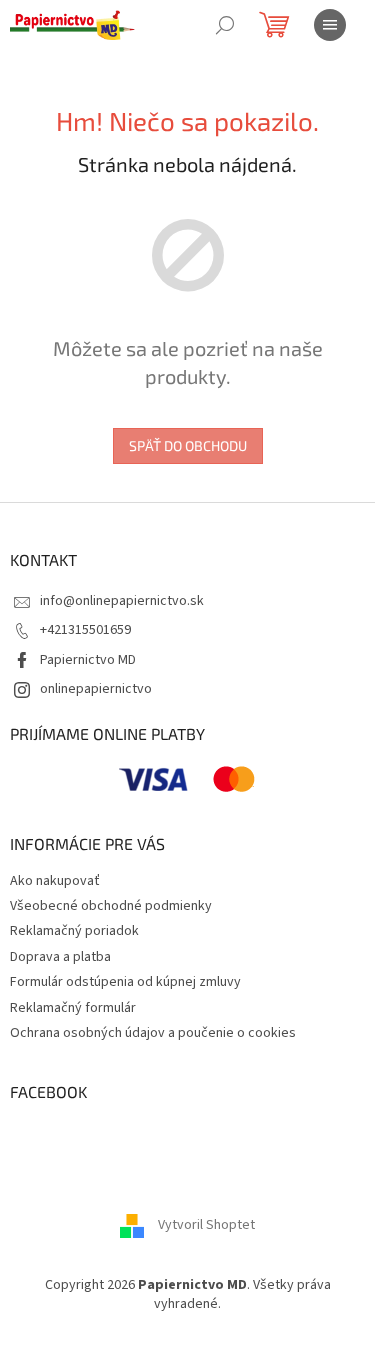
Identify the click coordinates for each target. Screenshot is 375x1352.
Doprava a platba (60, 957)
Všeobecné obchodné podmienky (111, 906)
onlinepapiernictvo (96, 689)
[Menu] (330, 25)
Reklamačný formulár (73, 1008)
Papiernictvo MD (88, 660)
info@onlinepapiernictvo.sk (122, 601)
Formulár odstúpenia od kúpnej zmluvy (125, 982)
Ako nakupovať (55, 881)
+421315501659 (85, 630)
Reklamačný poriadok (74, 931)
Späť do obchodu (188, 445)
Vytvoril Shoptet (206, 1225)
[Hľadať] (225, 25)
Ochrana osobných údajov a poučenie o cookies (153, 1033)
